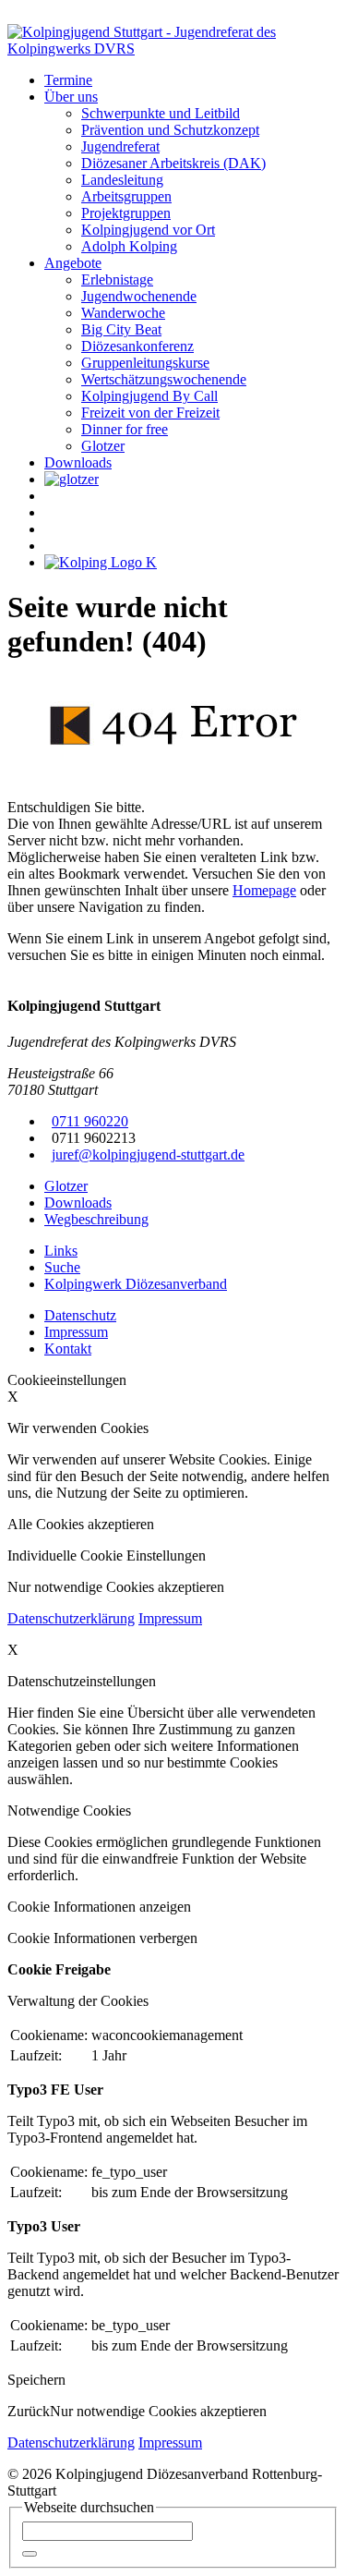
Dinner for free (125, 429)
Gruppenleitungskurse (145, 363)
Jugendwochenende (139, 296)
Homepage (264, 890)
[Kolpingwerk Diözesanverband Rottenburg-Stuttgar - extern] (101, 562)
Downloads (78, 462)
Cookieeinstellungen (67, 1380)
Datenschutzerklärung (71, 1618)
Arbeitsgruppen (126, 196)
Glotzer (103, 446)
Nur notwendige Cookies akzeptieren (158, 2411)
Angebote (73, 263)
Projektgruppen (126, 213)
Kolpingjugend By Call (149, 396)
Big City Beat (121, 329)
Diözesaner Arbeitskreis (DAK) (173, 163)
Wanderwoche (123, 313)
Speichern (36, 2380)
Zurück (29, 2411)
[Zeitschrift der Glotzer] (72, 479)
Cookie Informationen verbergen (102, 1938)
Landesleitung (122, 180)
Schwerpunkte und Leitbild (161, 113)
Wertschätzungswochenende (164, 379)
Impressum (170, 1618)
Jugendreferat (120, 146)
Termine (68, 80)
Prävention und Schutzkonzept (170, 130)
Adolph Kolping (129, 246)
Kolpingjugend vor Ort (148, 230)
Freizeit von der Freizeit (150, 413)
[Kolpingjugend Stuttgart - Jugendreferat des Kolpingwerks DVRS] (173, 49)
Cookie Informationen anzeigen (99, 1907)
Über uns (71, 97)
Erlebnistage (117, 279)
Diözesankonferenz (137, 346)
